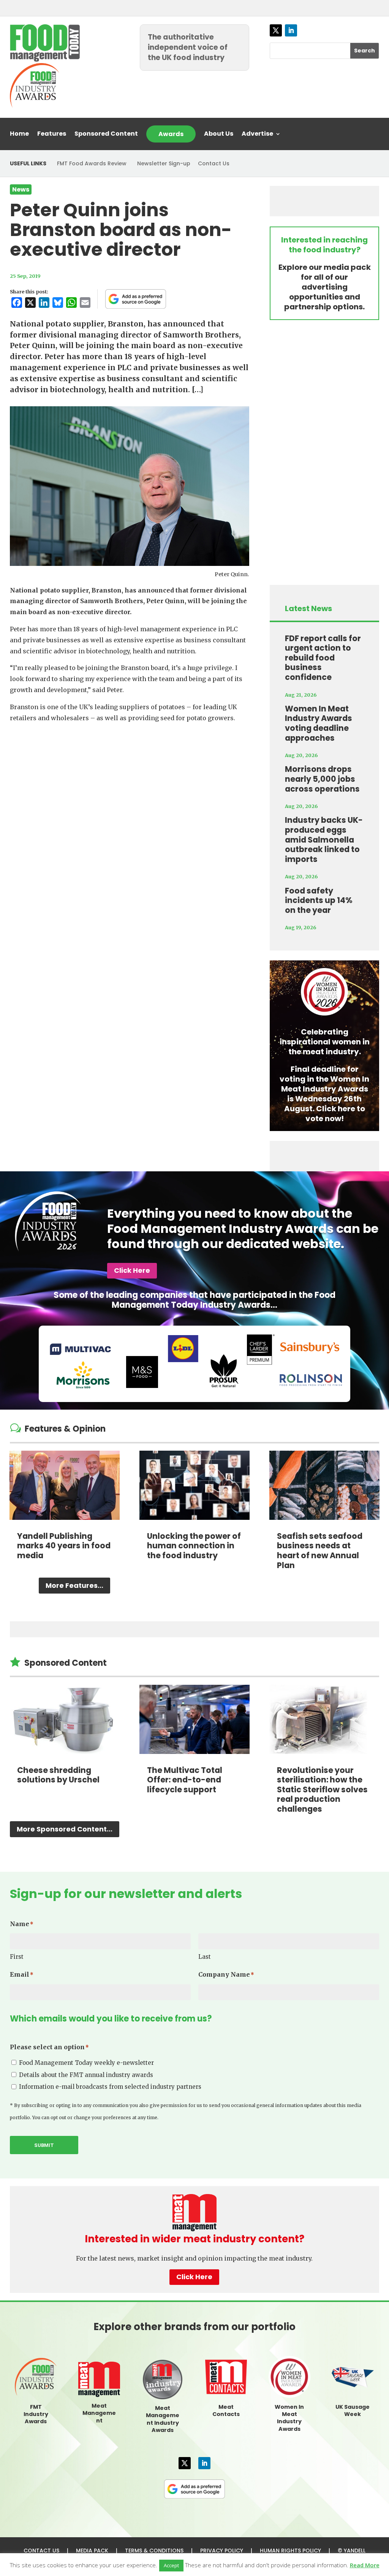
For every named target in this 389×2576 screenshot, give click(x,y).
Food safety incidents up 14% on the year (319, 900)
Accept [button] (171, 2565)
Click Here (132, 1270)
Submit (44, 2145)
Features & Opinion (65, 1429)
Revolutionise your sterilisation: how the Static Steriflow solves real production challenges (322, 1789)
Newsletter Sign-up (164, 163)
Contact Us (214, 163)
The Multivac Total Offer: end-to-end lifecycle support (185, 1780)
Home (19, 135)
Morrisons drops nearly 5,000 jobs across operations (322, 779)
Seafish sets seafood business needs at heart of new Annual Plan (320, 1551)
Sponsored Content (106, 135)
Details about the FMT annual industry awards (86, 2075)
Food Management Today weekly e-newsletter (86, 2063)
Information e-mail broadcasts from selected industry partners (110, 2087)
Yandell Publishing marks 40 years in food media (64, 1546)
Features (52, 135)
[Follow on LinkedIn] (291, 30)
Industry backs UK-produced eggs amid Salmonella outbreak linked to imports (324, 839)
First (17, 1957)
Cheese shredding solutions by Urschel (58, 1775)
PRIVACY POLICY (222, 2551)
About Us (219, 135)
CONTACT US (41, 2551)
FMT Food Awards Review (92, 163)
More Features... (74, 1585)
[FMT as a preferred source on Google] (136, 299)
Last (205, 1957)
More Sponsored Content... (65, 1829)
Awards (171, 134)
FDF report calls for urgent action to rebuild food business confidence (323, 658)
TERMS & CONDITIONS (154, 2551)
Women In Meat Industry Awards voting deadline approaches (319, 723)
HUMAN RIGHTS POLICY (290, 2551)
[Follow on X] (276, 30)
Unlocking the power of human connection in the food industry (194, 1546)
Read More (365, 2565)
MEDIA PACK (92, 2551)
